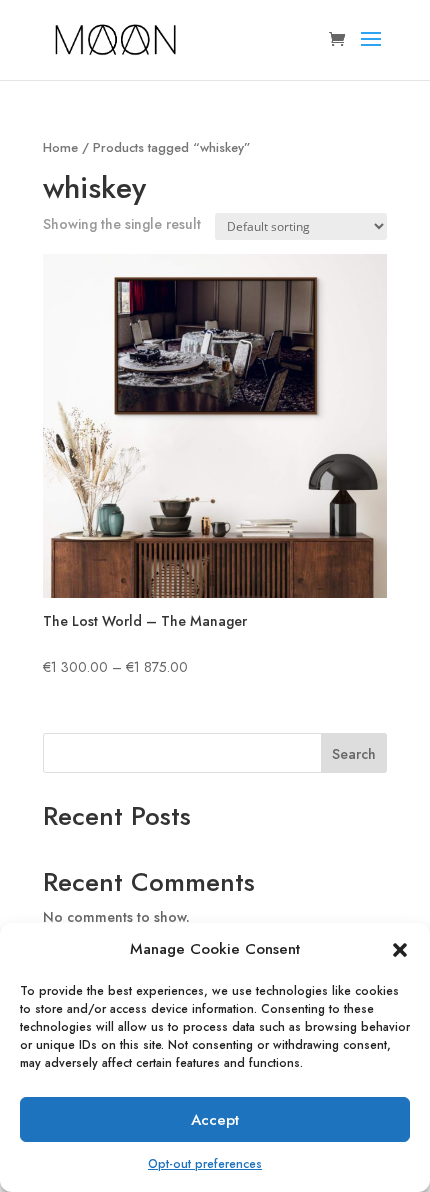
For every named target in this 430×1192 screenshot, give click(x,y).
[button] (400, 950)
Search (354, 754)
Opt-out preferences (205, 1164)
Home (60, 147)
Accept (215, 1120)
